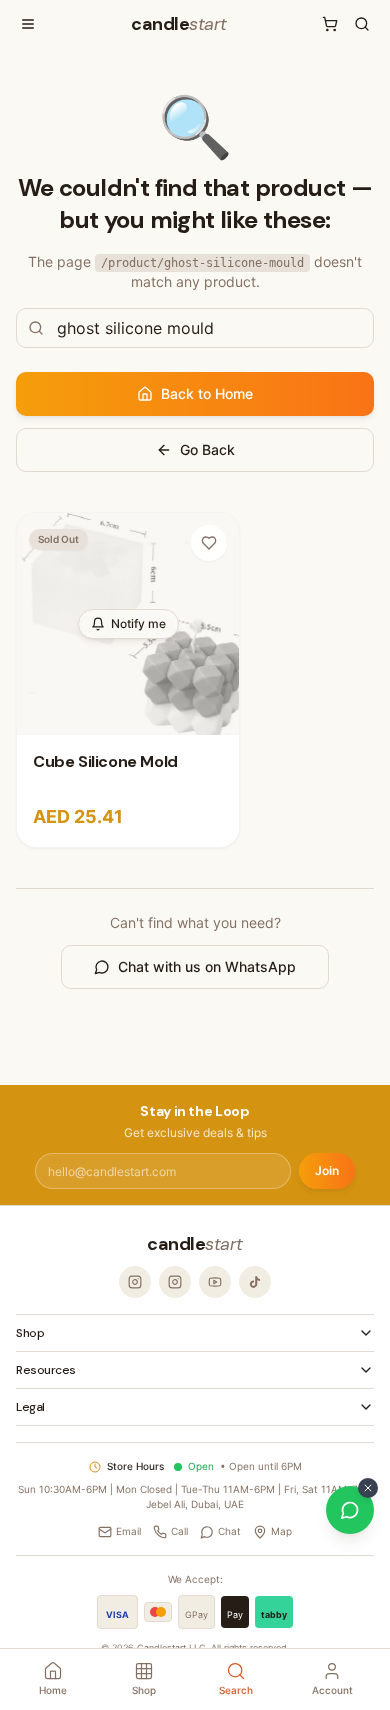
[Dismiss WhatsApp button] (368, 1488)
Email (128, 1531)
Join (327, 1170)
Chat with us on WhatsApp (207, 966)
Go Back (207, 449)
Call (179, 1531)
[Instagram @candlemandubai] (135, 1282)
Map (281, 1531)
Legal (30, 1407)
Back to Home (207, 393)
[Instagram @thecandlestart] (175, 1282)
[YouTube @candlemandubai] (215, 1282)
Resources (46, 1370)
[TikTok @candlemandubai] (255, 1282)
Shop (30, 1333)
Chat (229, 1531)
